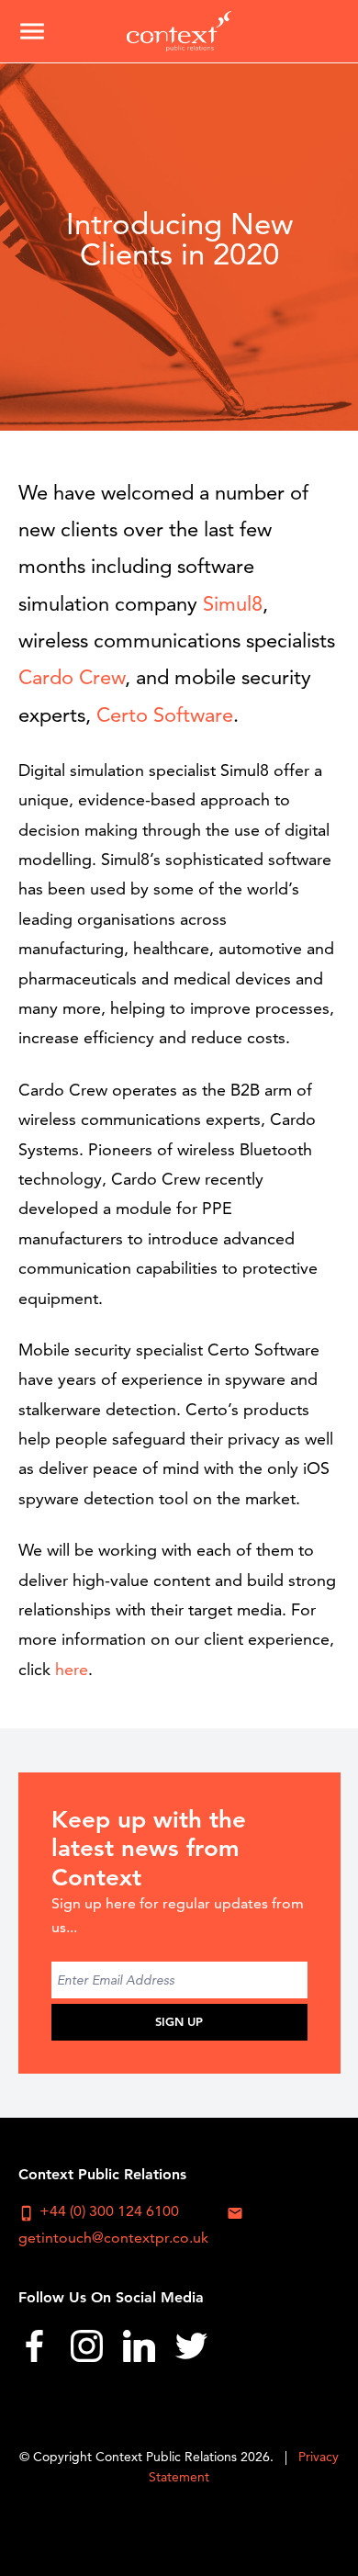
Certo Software (165, 715)
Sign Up (179, 2021)
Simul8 (233, 604)
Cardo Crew (72, 677)
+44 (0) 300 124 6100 (99, 2211)
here (72, 1669)
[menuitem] (34, 2351)
